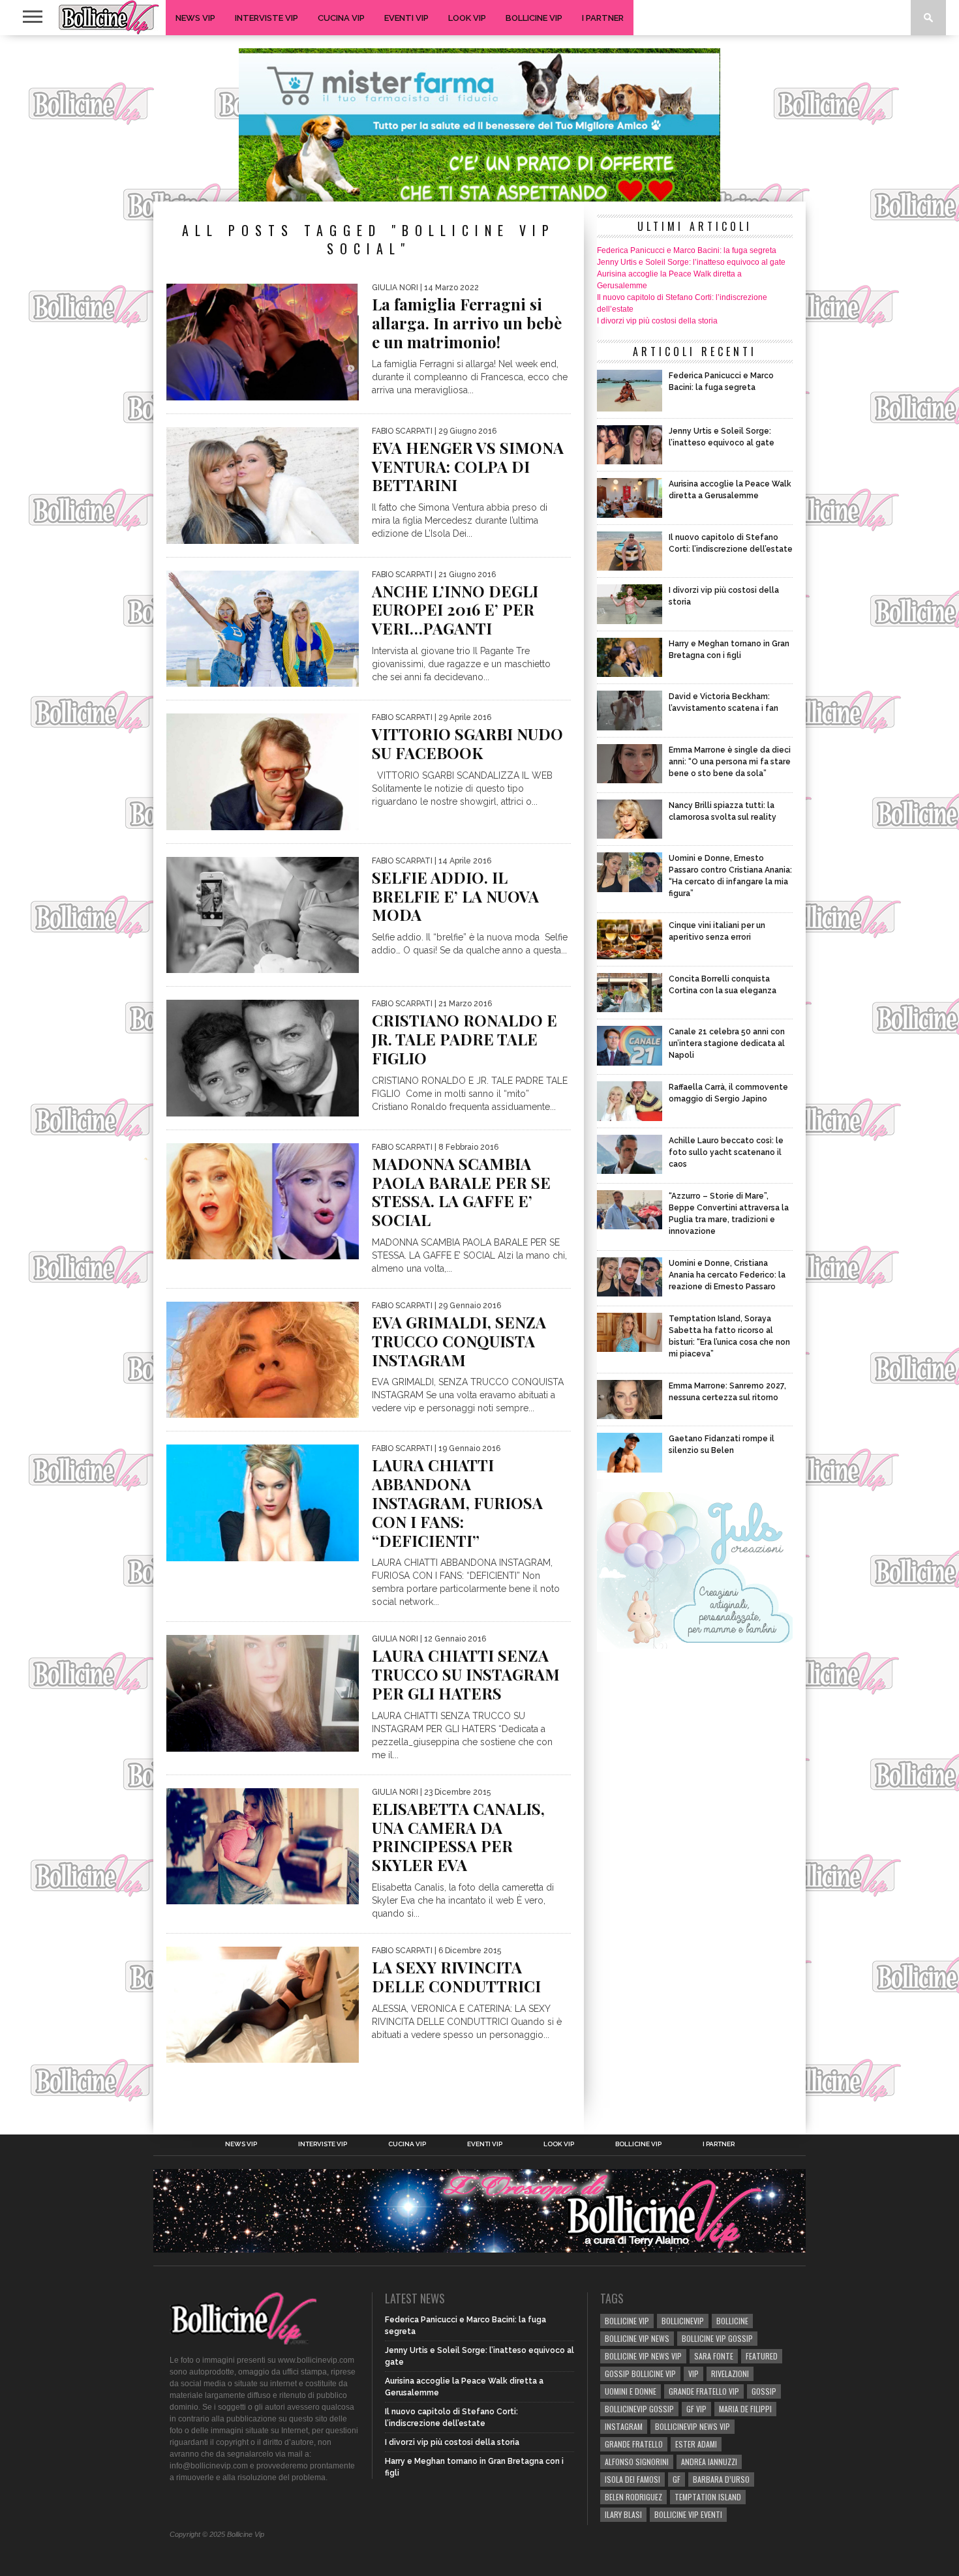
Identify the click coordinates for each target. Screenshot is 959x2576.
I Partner (603, 18)
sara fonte (714, 2356)
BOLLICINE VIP (627, 2321)
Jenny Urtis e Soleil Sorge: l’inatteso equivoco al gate (691, 262)
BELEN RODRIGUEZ (633, 2497)
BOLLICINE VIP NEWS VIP (643, 2356)
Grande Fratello (634, 2444)
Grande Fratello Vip (704, 2391)
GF (677, 2479)
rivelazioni (730, 2374)
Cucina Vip (341, 18)
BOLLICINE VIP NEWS (637, 2338)
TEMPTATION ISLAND (708, 2497)
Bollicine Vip (534, 18)
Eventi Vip (406, 18)
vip (693, 2374)
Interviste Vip (266, 18)
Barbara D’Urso (721, 2479)
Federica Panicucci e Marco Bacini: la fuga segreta (687, 250)
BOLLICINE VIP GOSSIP (717, 2338)
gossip (764, 2391)
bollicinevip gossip (639, 2409)
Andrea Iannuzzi (709, 2462)
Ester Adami (696, 2444)
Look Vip (467, 18)
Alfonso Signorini (637, 2462)
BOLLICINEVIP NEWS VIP (693, 2426)
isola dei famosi (632, 2479)
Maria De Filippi (745, 2409)
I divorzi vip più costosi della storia (657, 321)
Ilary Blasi (623, 2514)
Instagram (624, 2426)
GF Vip (696, 2409)
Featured (762, 2356)
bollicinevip (683, 2321)
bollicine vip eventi (688, 2514)
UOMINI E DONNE (631, 2391)
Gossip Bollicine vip (640, 2374)
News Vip (195, 18)
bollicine (732, 2321)
